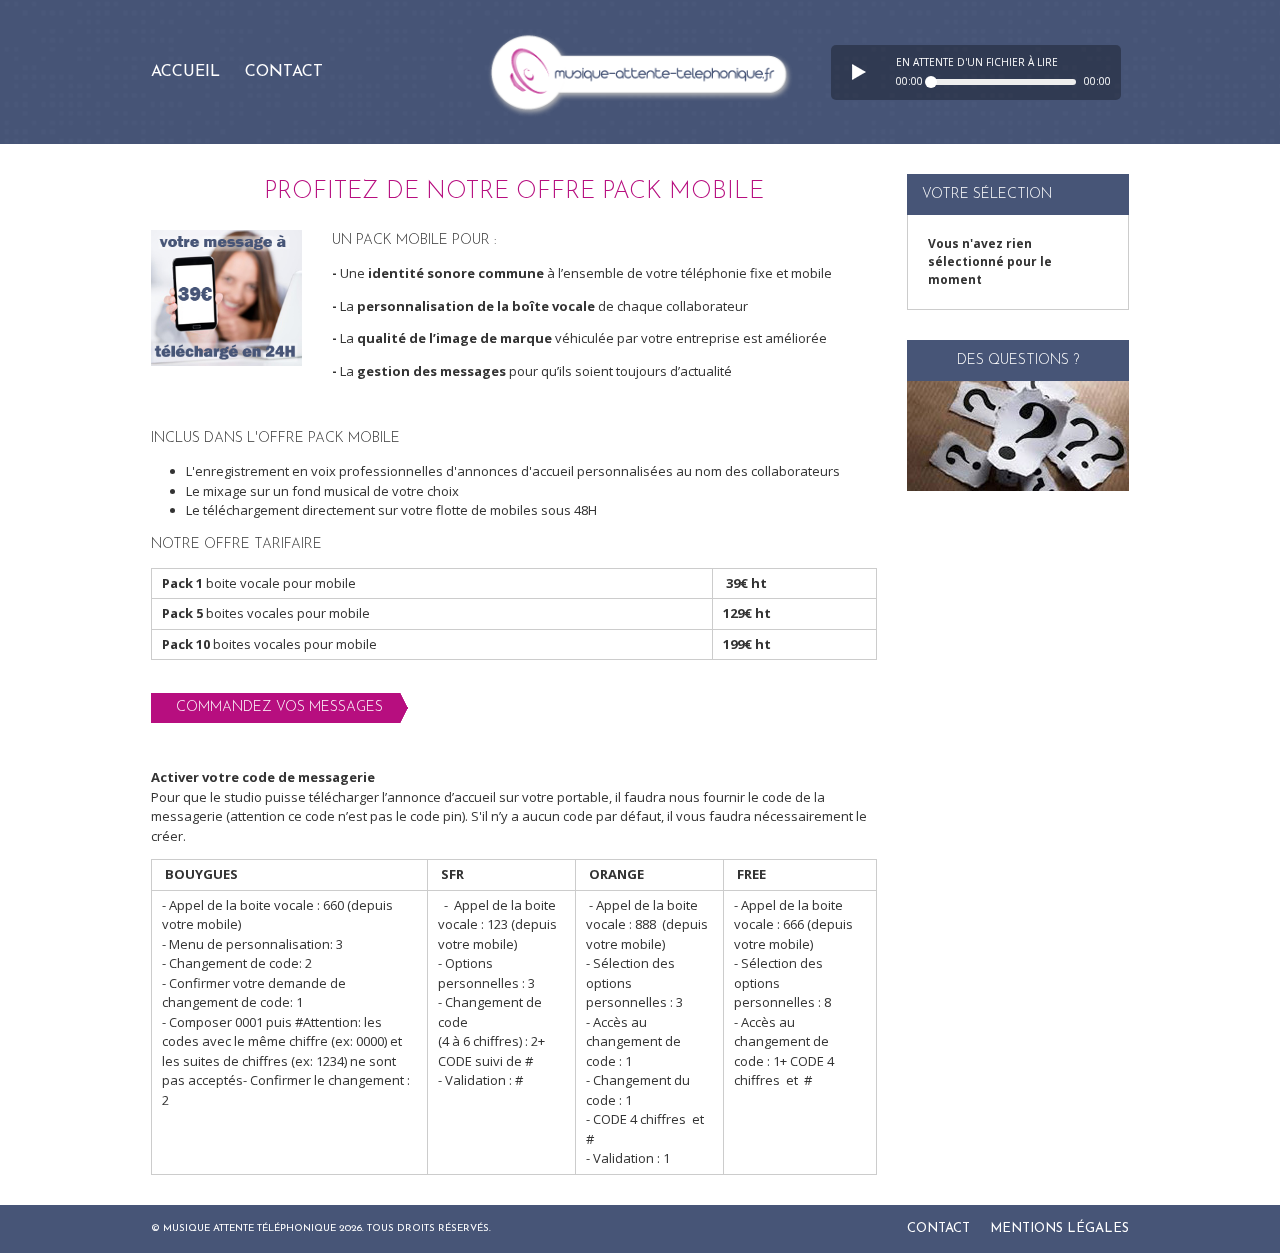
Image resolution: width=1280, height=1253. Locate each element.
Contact (284, 72)
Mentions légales (1059, 1228)
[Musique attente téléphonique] (640, 72)
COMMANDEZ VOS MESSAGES (279, 707)
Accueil (185, 72)
